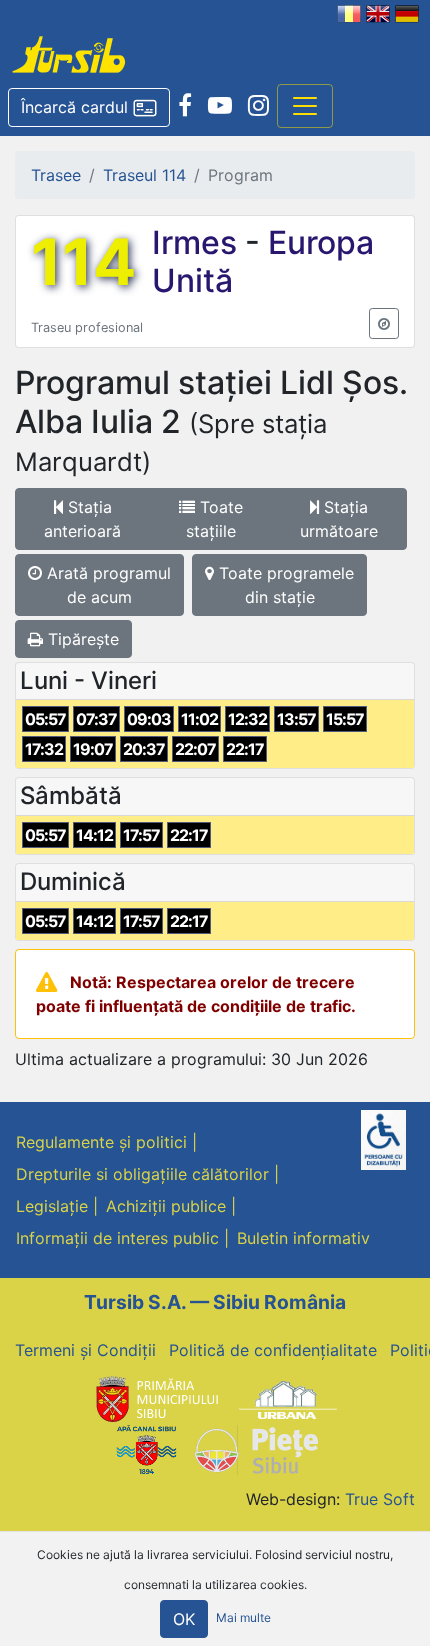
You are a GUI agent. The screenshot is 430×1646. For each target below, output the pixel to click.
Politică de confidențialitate (273, 1350)
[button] (89, 108)
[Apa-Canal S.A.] (146, 1449)
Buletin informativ (303, 1238)
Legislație (52, 1206)
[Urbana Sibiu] (288, 1398)
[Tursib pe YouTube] (220, 106)
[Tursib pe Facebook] (185, 106)
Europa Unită (263, 261)
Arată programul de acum (106, 585)
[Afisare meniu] (305, 106)
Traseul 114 (144, 175)
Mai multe (243, 1618)
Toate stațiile (214, 519)
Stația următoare (339, 519)
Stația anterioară (82, 519)
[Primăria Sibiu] (155, 1398)
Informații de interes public (117, 1238)
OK (184, 1619)
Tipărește (81, 639)
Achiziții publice (166, 1206)
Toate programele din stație (284, 585)
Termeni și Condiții (85, 1350)
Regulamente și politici (101, 1142)
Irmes (198, 242)
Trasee (56, 175)
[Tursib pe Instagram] (258, 106)
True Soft (380, 1499)
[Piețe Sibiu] (255, 1449)
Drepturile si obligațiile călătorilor (142, 1174)
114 (83, 262)
